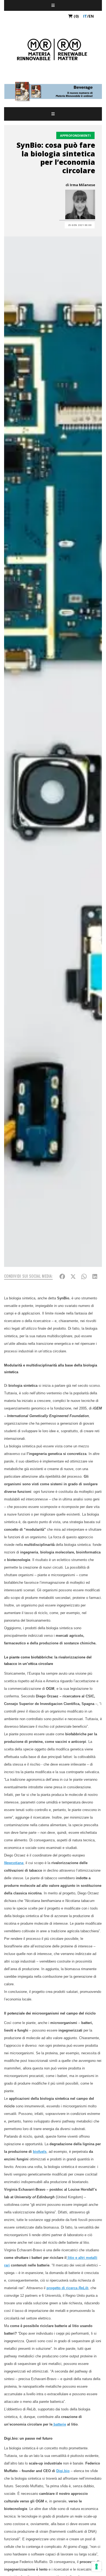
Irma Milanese (82, 185)
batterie (59, 2424)
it (85, 16)
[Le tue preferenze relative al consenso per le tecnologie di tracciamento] (96, 2567)
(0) (76, 16)
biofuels (40, 2152)
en (91, 16)
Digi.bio (63, 2471)
